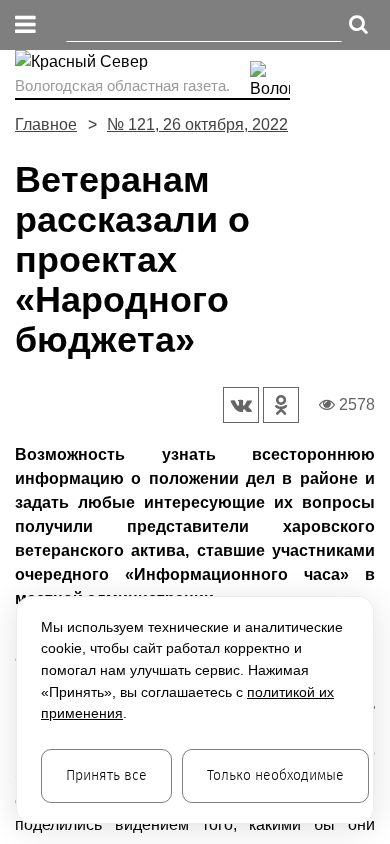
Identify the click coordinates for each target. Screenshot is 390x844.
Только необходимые (275, 775)
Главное (46, 124)
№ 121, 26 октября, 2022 (197, 124)
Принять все (106, 775)
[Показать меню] (25, 25)
